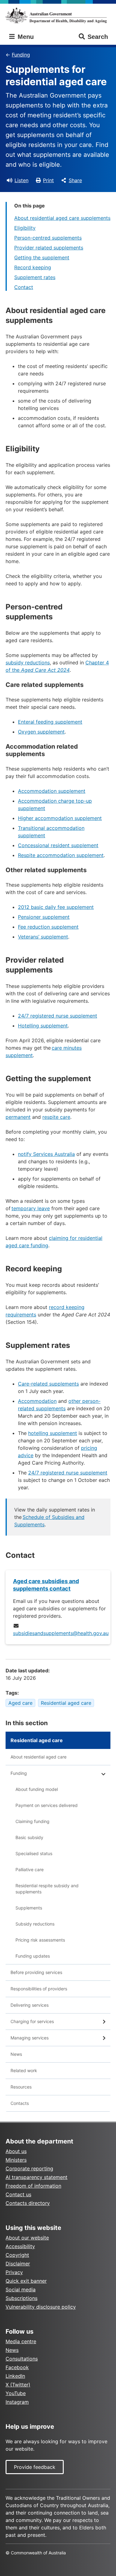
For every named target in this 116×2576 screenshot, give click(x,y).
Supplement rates (35, 277)
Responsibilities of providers (39, 1989)
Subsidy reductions (35, 1924)
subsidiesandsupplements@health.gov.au (61, 1633)
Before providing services (36, 1972)
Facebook (17, 2367)
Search (98, 37)
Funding (21, 55)
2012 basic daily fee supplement (56, 907)
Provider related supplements (49, 248)
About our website (27, 2238)
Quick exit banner (26, 2281)
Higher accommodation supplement (60, 818)
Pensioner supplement (44, 917)
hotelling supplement (53, 1433)
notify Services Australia (46, 1154)
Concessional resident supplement (58, 845)
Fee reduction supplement (48, 927)
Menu (25, 37)
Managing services (30, 2038)
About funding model (37, 1789)
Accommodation (37, 1401)
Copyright (17, 2255)
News (16, 2054)
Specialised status (34, 1853)
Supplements (29, 1908)
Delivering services (30, 2005)
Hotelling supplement (43, 1026)
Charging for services (32, 2021)
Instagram (17, 2402)
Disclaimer (18, 2264)
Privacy (14, 2272)
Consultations (22, 2359)
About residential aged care (39, 1757)
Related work (24, 2070)
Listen (21, 180)
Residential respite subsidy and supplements (47, 1889)
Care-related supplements (48, 1384)
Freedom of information (33, 2186)
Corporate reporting (29, 2168)
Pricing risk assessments (40, 1940)
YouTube (16, 2393)
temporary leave (31, 1208)
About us (16, 2151)
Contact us (18, 2194)
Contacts (20, 2103)
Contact (24, 287)
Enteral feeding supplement (50, 722)
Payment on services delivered (47, 1805)
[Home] (58, 15)
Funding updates (33, 1956)
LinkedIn (15, 2376)
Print (48, 180)
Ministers (16, 2160)
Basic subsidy (29, 1837)
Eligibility (25, 228)
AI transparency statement (37, 2177)
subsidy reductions (28, 663)
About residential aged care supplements (62, 218)
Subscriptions (21, 2298)
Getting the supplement (42, 257)
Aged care (20, 1703)
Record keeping (33, 267)
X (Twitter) (18, 2385)
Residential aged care (66, 1703)
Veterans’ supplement (43, 937)
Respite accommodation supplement (61, 855)
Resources (21, 2087)
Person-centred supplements (48, 238)
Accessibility (20, 2246)
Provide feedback (35, 2467)
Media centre (21, 2341)
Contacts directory (28, 2203)
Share (75, 180)
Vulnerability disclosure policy (41, 2307)
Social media (21, 2290)
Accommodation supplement (52, 791)
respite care (56, 1117)
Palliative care (30, 1869)
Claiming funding (32, 1821)
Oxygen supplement (41, 732)
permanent (18, 1117)
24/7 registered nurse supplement (58, 1016)
